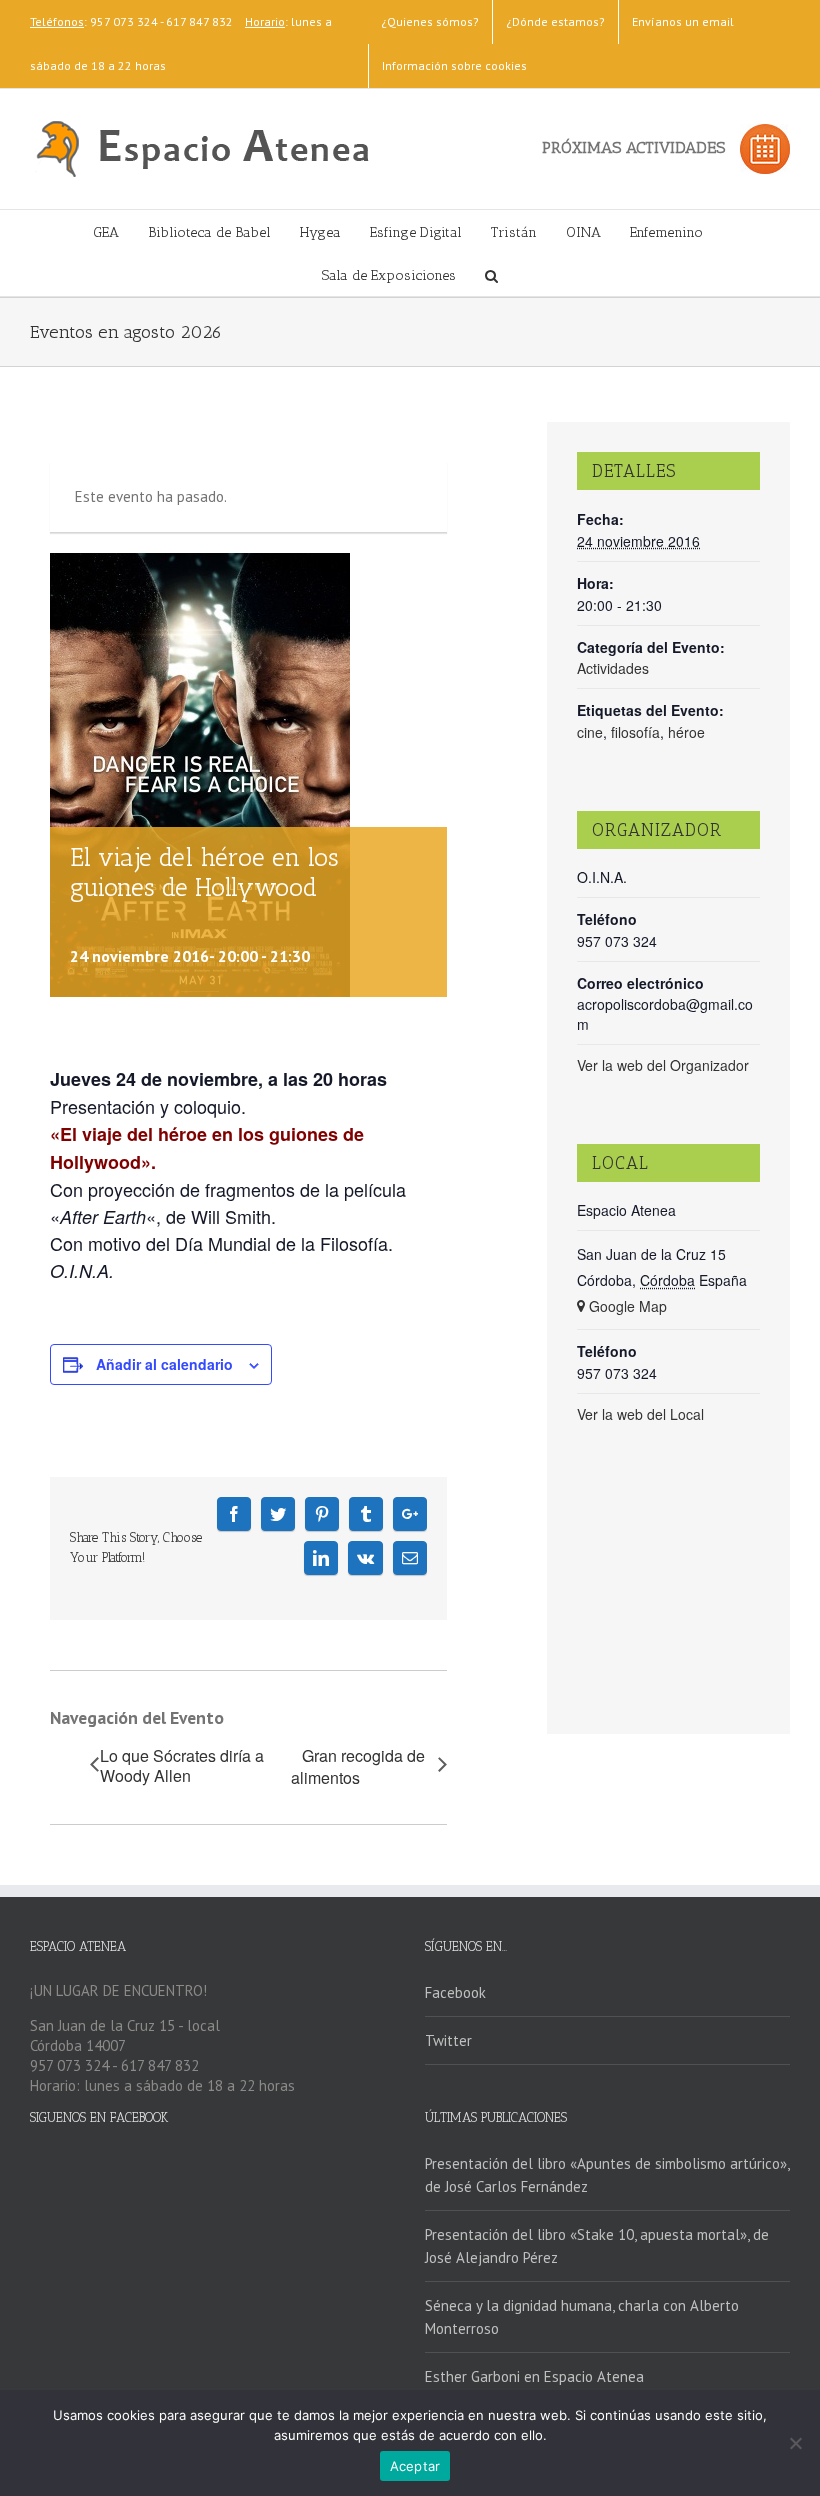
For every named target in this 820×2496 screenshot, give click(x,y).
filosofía (635, 732)
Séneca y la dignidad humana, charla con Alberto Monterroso (582, 2317)
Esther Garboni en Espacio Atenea (534, 2376)
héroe (686, 732)
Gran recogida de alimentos (358, 1767)
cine (590, 732)
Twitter (448, 2040)
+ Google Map (622, 1306)
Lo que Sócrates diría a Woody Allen (182, 1766)
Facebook (455, 1992)
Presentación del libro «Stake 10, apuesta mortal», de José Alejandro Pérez (597, 2246)
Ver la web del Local (640, 1414)
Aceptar (415, 2466)
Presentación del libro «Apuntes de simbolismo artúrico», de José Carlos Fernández (607, 2175)
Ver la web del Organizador (663, 1065)
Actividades (613, 668)
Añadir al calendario (164, 1364)
